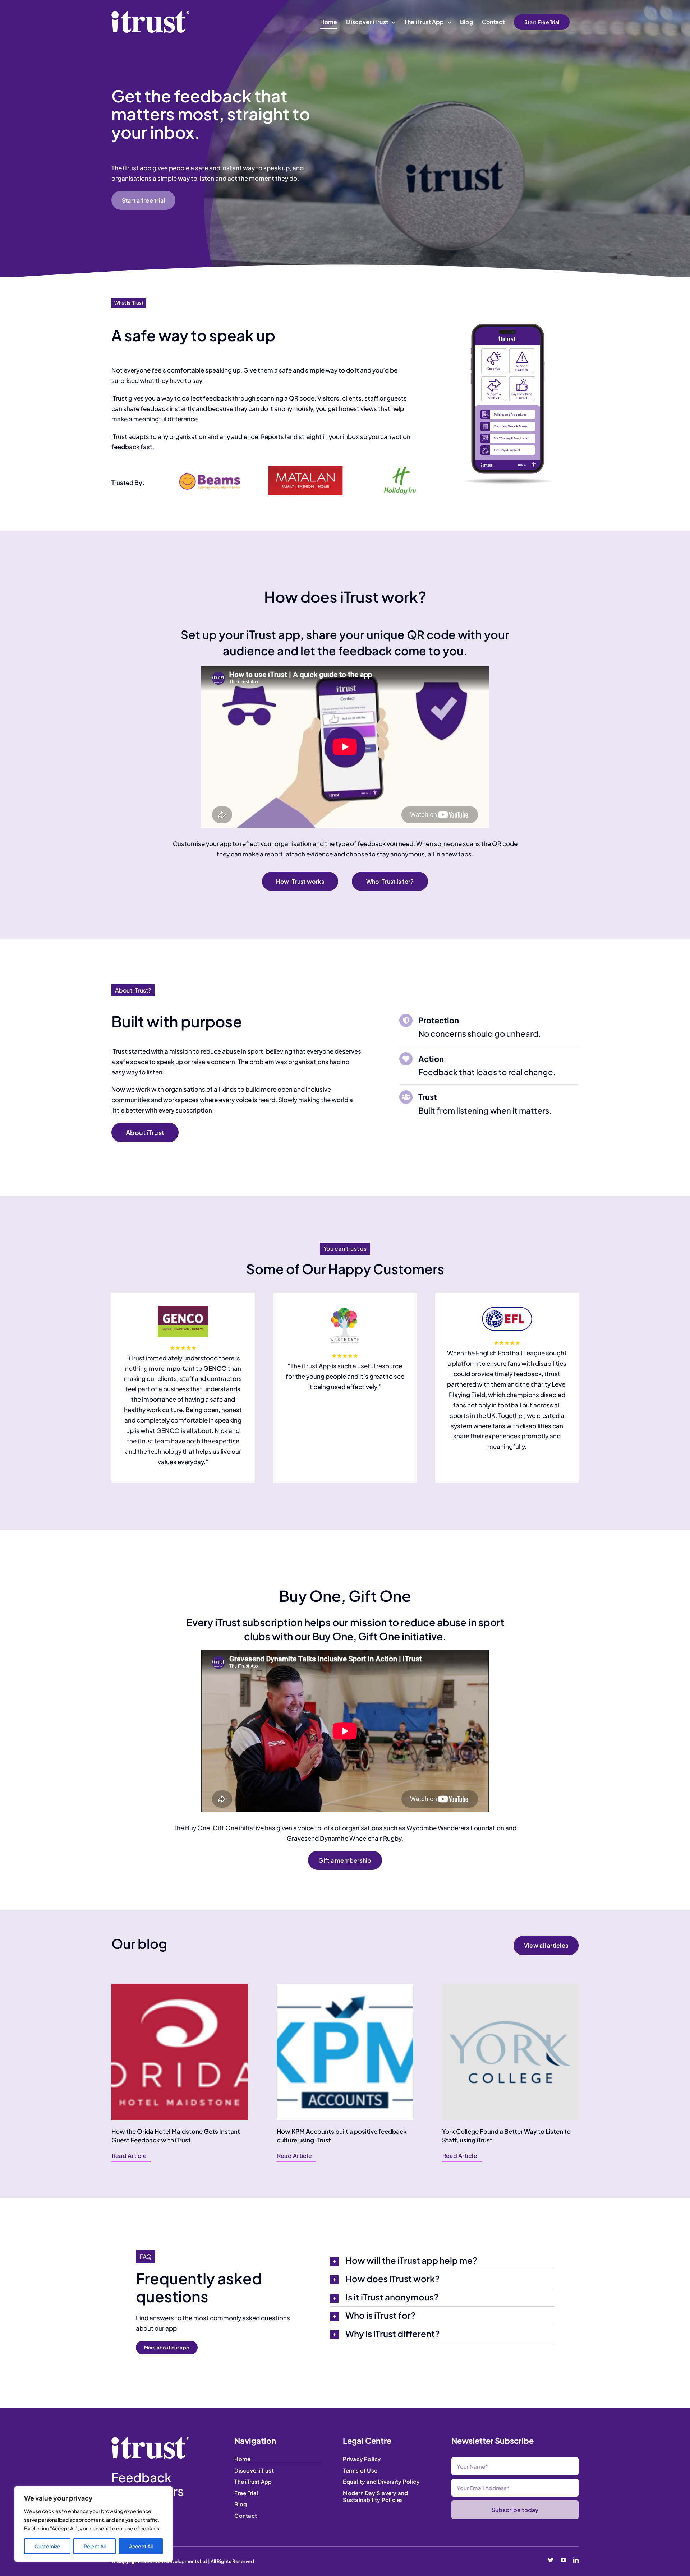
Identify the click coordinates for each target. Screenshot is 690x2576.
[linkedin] (576, 2560)
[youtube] (563, 2560)
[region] (93, 2524)
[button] (442, 2261)
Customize (47, 2546)
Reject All (95, 2546)
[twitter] (551, 2560)
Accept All (141, 2546)
